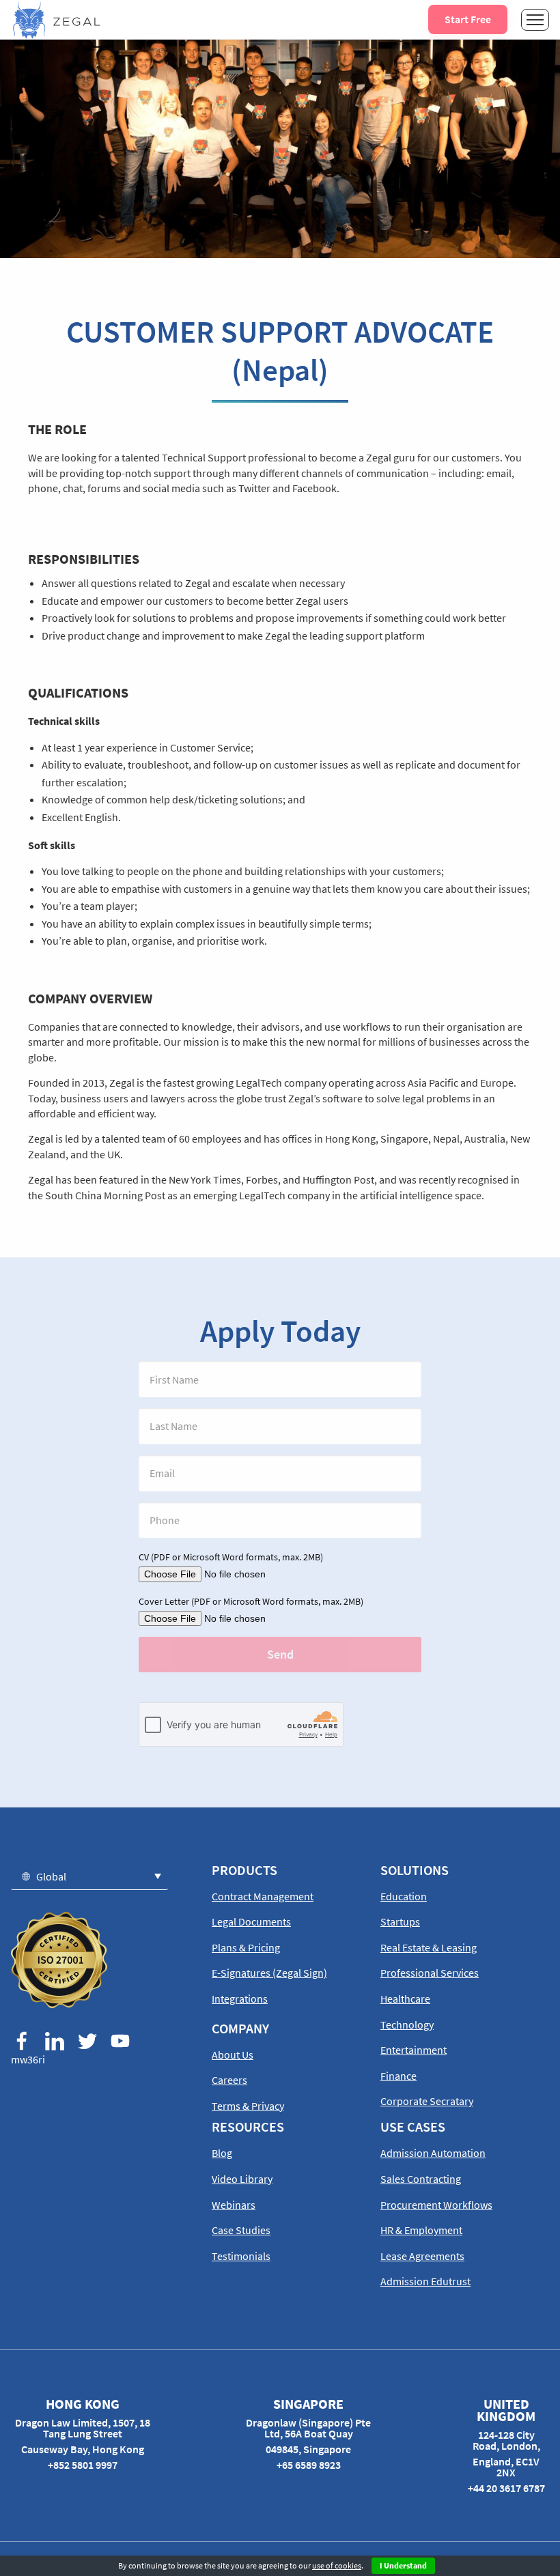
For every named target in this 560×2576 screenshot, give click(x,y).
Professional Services (430, 1973)
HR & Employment (421, 2230)
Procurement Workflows (436, 2205)
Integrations (240, 1999)
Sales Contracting (421, 2179)
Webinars (234, 2205)
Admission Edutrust (425, 2281)
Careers (229, 2080)
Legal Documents (251, 1921)
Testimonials (241, 2256)
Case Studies (241, 2230)
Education (404, 1896)
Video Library (242, 2179)
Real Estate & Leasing (429, 1947)
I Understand (403, 2565)
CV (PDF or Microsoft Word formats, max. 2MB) (231, 1557)
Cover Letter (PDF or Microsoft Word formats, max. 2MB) (251, 1601)
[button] (89, 1876)
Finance (398, 2076)
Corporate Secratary (427, 2101)
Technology (407, 2024)
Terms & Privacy (248, 2106)
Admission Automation (433, 2153)
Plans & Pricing (246, 1947)
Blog (222, 2153)
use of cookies (337, 2565)
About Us (233, 2055)
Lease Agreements (422, 2256)
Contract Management (263, 1896)
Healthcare (405, 1999)
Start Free (468, 19)
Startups (400, 1921)
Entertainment (414, 2050)
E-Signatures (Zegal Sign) (269, 1973)
